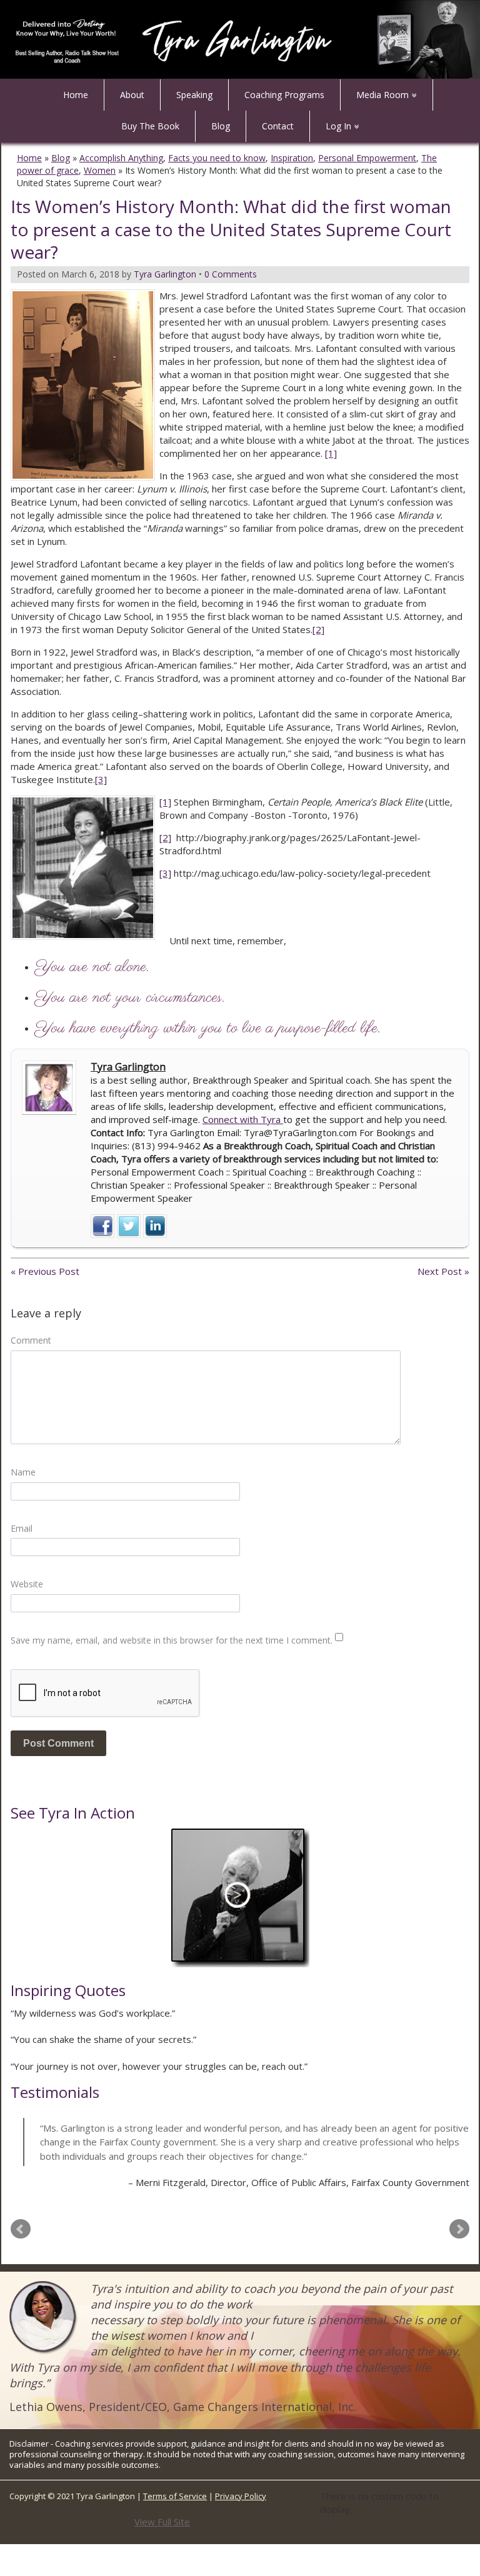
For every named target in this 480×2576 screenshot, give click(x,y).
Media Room (382, 95)
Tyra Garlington (128, 1067)
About (132, 95)
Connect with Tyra (243, 1119)
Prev (21, 2229)
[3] (101, 779)
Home (76, 95)
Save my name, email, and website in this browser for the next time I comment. (172, 1640)
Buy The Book (150, 126)
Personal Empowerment (367, 158)
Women (100, 170)
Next (459, 2229)
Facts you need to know (217, 158)
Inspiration (292, 158)
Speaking (194, 95)
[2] (318, 629)
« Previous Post (45, 1271)
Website (27, 1584)
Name (23, 1472)
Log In (338, 126)
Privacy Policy (241, 2496)
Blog (221, 126)
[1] (331, 453)
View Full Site (162, 2522)
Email (22, 1528)
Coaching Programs (284, 95)
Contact (278, 126)
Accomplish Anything (121, 158)
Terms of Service (175, 2496)
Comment (31, 1340)
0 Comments (231, 274)
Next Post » (443, 1271)
